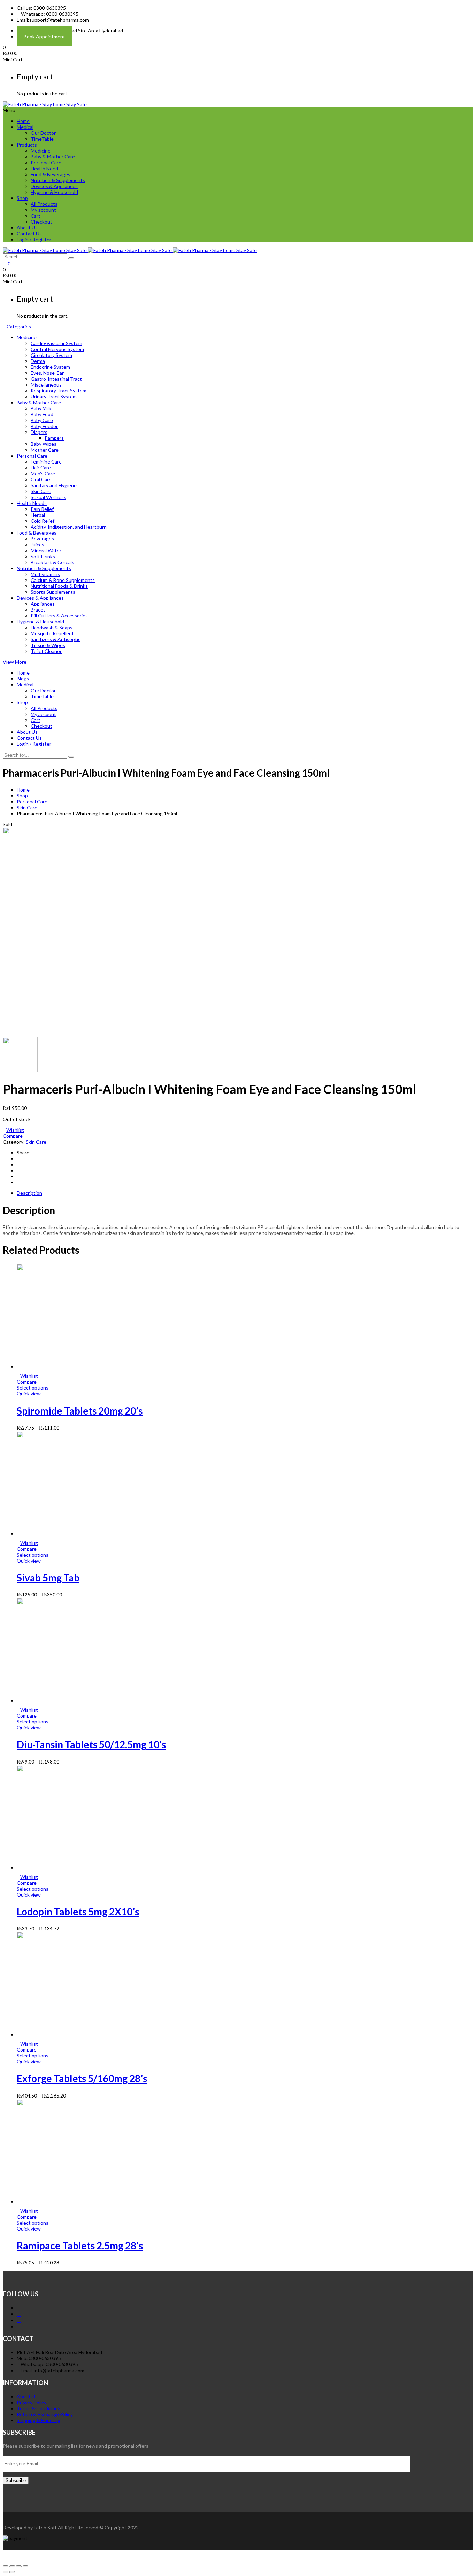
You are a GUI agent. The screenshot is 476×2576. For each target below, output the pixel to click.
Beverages (42, 539)
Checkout (41, 222)
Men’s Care (43, 473)
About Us (27, 228)
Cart (36, 216)
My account (43, 210)
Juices (37, 544)
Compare (13, 1136)
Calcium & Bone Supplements (63, 580)
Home (23, 121)
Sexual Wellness (48, 497)
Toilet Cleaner (46, 651)
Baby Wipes (44, 444)
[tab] (245, 1193)
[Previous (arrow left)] (6, 2572)
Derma (38, 361)
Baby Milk (41, 408)
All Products (44, 204)
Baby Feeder (44, 426)
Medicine (41, 151)
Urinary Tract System (54, 396)
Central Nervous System (57, 349)
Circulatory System (51, 355)
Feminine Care (46, 462)
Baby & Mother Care (53, 157)
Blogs (23, 679)
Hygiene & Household (54, 192)
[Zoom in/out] (25, 2566)
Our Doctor (43, 133)
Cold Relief (43, 521)
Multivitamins (45, 574)
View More (15, 662)
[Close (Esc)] (6, 2566)
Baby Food (42, 414)
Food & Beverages (51, 174)
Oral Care (41, 479)
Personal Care (46, 162)
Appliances (43, 604)
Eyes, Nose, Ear (47, 373)
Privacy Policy (32, 2402)
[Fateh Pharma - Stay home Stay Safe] (45, 104)
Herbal (38, 515)
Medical (25, 127)
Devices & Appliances (54, 186)
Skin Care (41, 491)
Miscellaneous (46, 385)
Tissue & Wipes (48, 645)
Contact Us (29, 234)
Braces (38, 610)
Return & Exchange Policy (45, 2414)
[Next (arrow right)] (12, 2572)
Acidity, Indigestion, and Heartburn (69, 527)
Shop (22, 198)
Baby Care (42, 420)
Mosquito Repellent (52, 633)
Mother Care (45, 450)
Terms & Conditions (39, 2408)
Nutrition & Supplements (58, 180)
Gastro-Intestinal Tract (56, 379)
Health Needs (46, 168)
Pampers (54, 438)
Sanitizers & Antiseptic (56, 639)
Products (27, 145)
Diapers (39, 432)
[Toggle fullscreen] (19, 2566)
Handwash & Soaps (52, 627)
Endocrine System (50, 367)
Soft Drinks (43, 556)
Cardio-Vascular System (56, 343)
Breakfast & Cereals (52, 562)
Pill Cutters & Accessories (59, 616)
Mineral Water (46, 550)
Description (29, 1193)
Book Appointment (44, 36)
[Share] (12, 2566)
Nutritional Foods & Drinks (59, 586)
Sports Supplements (53, 592)
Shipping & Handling (39, 2420)
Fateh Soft (45, 2527)
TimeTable (42, 139)
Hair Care (41, 468)
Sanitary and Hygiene (54, 485)
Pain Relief (42, 509)
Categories (19, 326)
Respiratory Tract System (59, 391)
